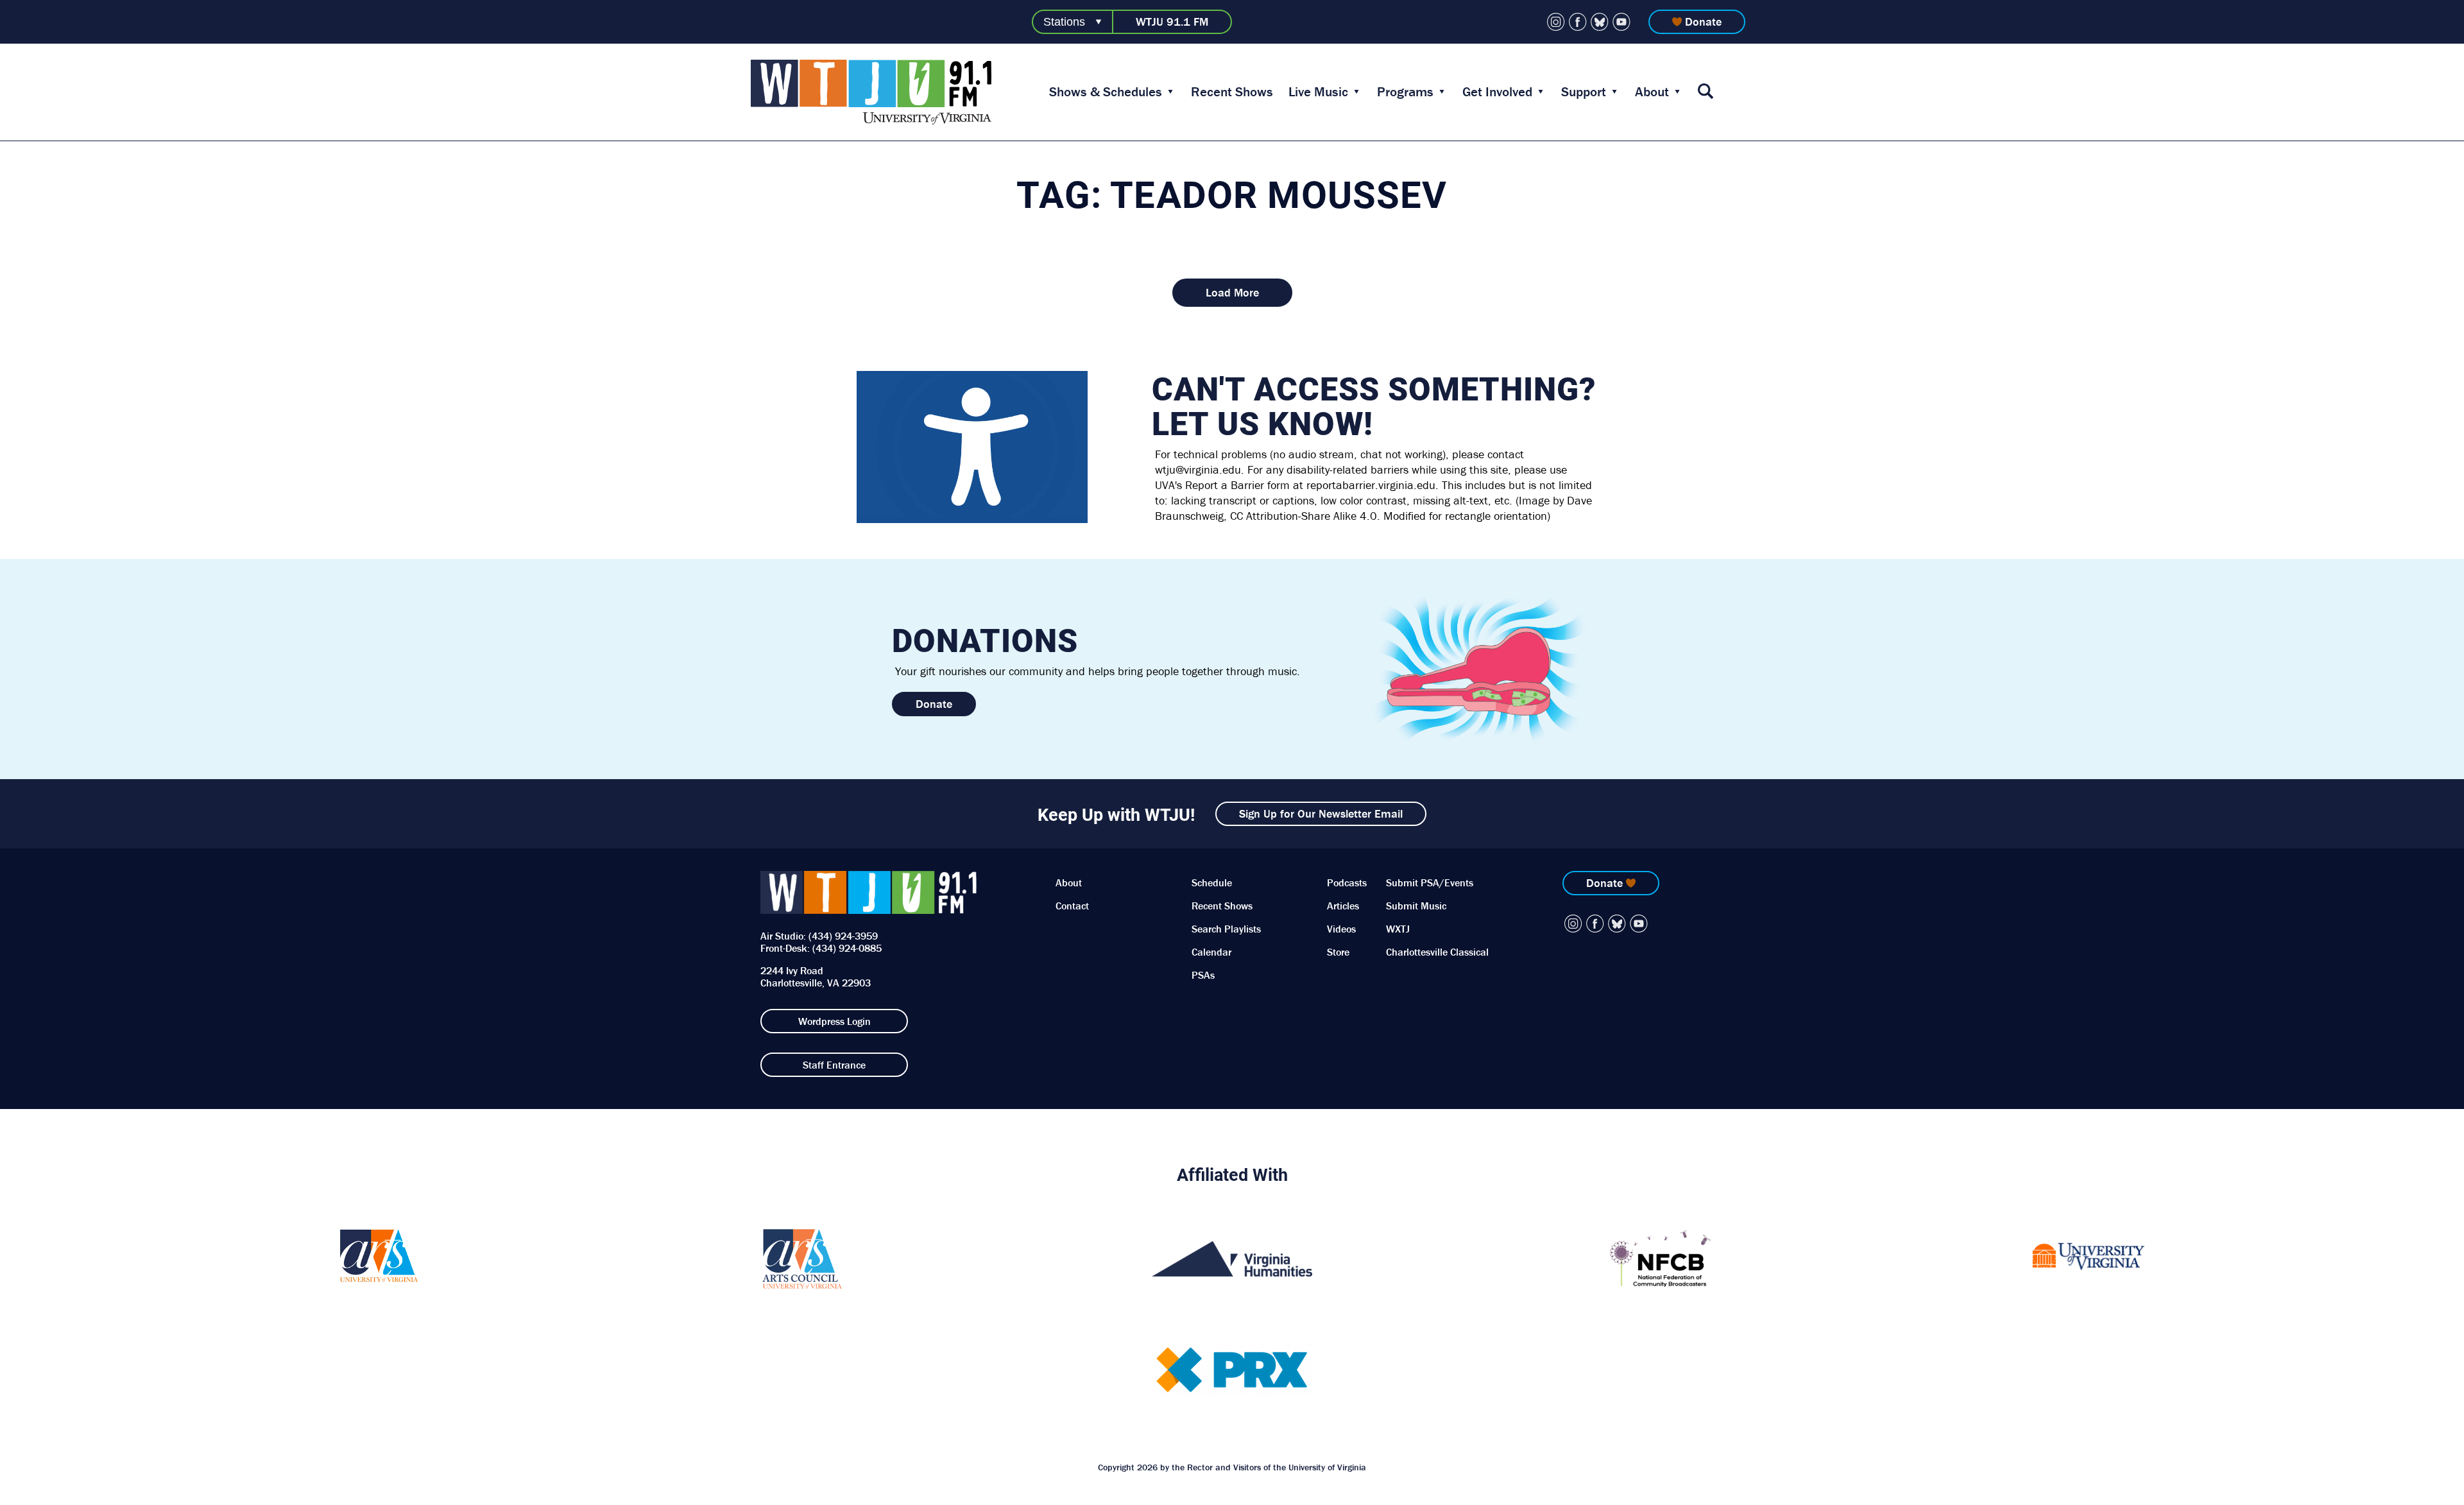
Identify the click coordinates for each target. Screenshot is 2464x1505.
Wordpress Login (834, 1021)
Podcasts (1347, 882)
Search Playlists (1226, 929)
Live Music (1318, 92)
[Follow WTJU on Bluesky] (1600, 22)
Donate (1703, 21)
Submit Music (1416, 906)
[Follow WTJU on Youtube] (1621, 22)
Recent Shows (1232, 92)
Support (1584, 92)
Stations (1064, 22)
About (1652, 92)
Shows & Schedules (1106, 92)
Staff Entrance (834, 1065)
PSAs (1203, 975)
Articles (1343, 906)
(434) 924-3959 (843, 936)
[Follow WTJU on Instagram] (1556, 22)
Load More (1232, 292)
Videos (1341, 929)
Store (1338, 952)
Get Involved (1497, 92)
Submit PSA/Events (1430, 882)
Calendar (1211, 952)
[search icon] (1706, 92)
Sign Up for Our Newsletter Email (1321, 813)
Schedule (1212, 882)
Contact (1072, 906)
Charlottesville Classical (1437, 952)
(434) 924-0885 (847, 948)
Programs (1405, 92)
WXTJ (1398, 929)
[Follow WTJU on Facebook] (1578, 22)
